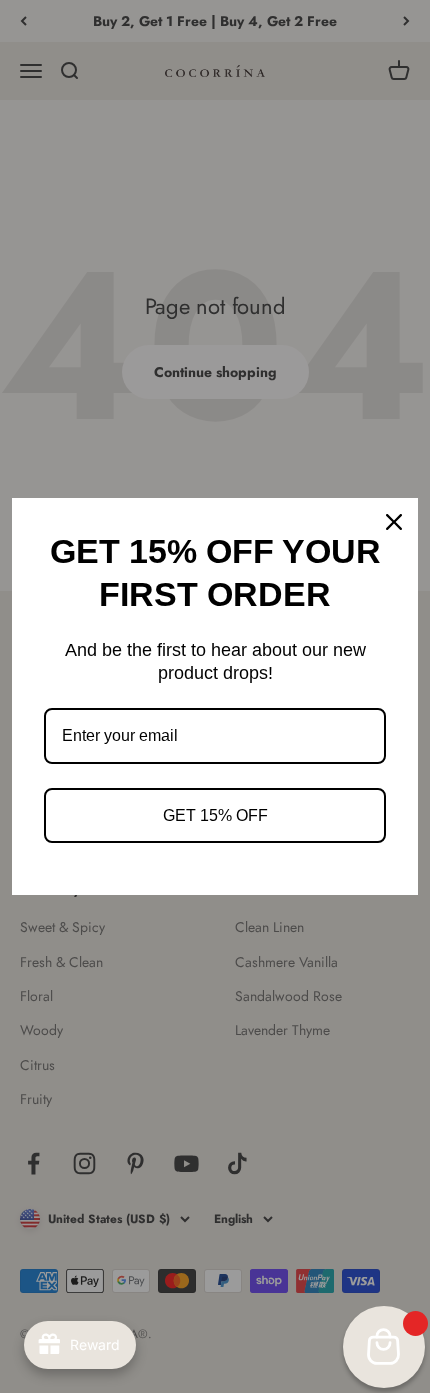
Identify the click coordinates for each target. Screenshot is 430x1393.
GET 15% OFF (215, 815)
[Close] (394, 522)
